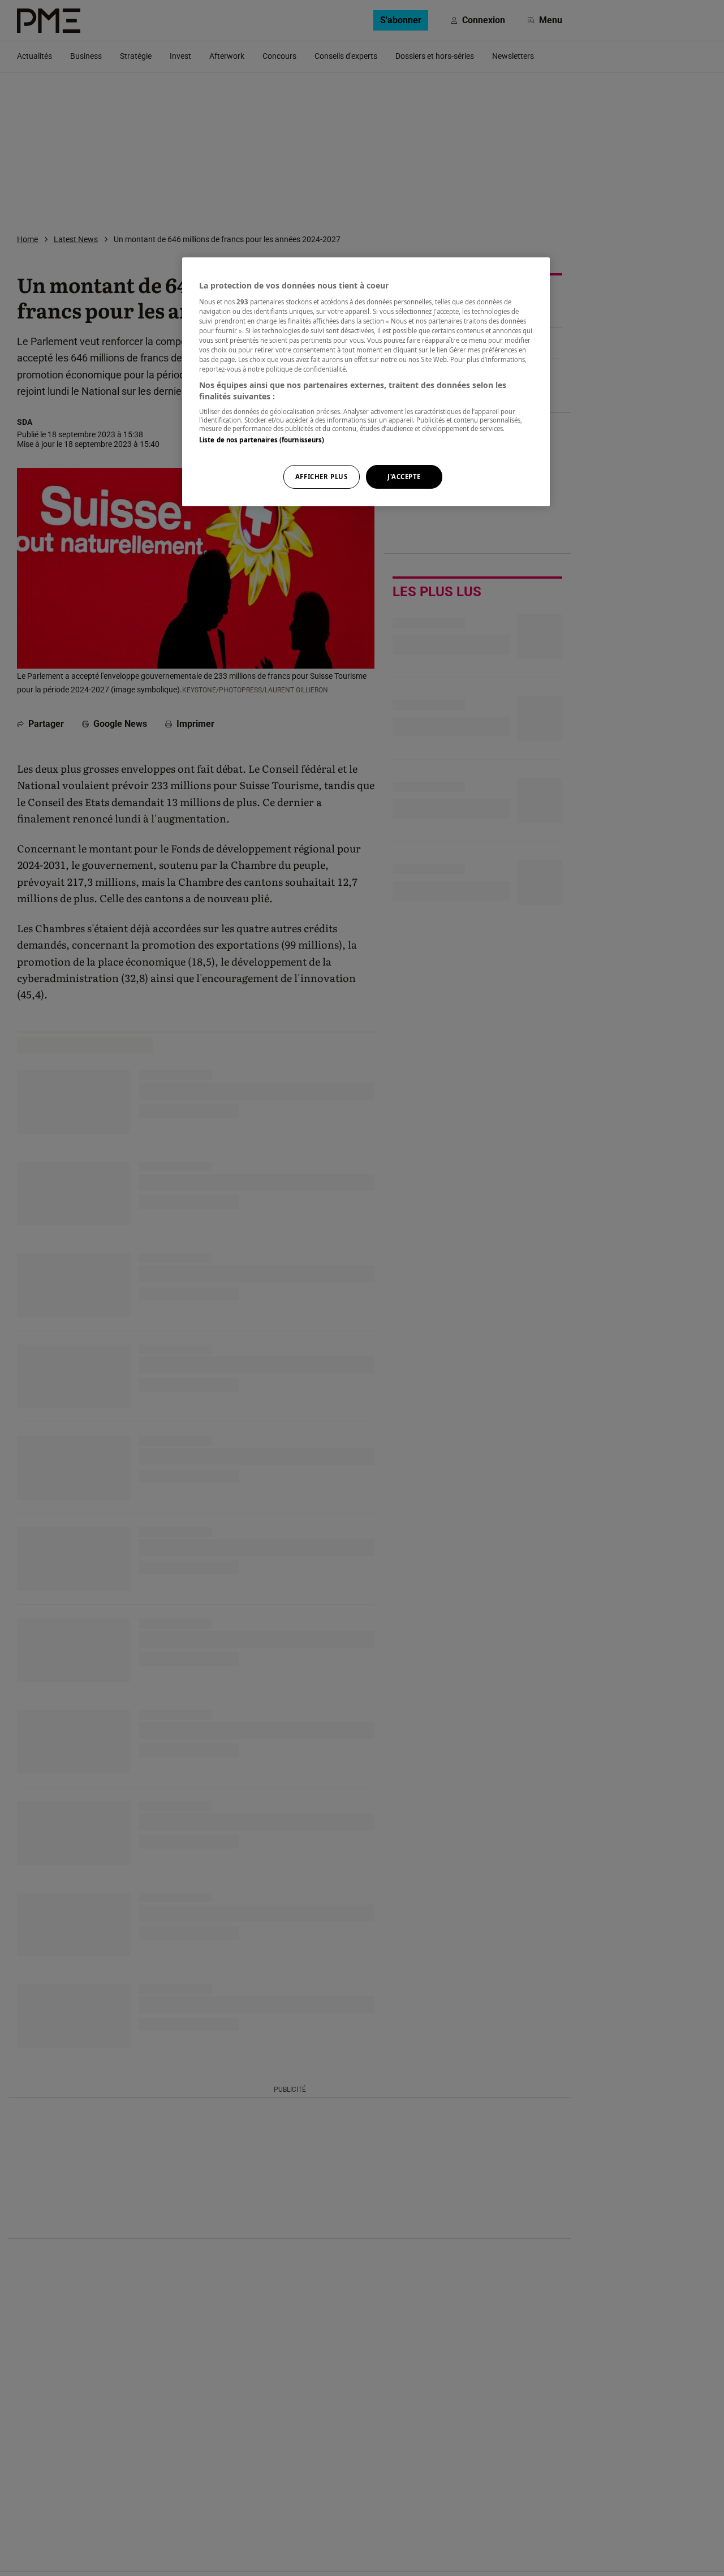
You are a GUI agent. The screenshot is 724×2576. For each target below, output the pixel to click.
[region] (366, 382)
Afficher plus (321, 477)
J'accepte (404, 477)
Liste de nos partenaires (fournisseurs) (262, 440)
